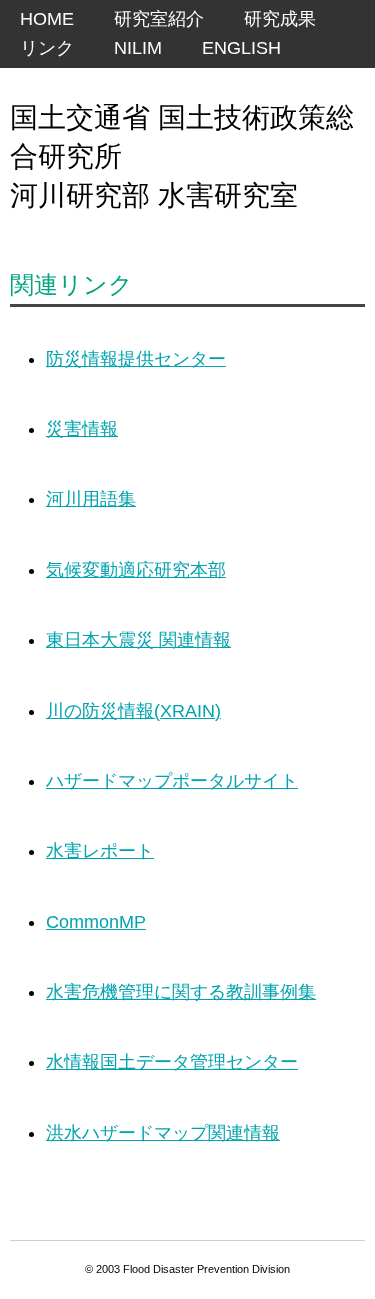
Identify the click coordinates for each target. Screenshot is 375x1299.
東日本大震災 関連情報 (138, 640)
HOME (47, 19)
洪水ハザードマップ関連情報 (163, 1133)
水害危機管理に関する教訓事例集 (181, 992)
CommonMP (96, 922)
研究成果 (280, 19)
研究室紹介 (159, 19)
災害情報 (82, 429)
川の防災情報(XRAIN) (133, 711)
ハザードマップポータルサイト (172, 781)
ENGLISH (241, 48)
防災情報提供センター (136, 359)
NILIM (138, 48)
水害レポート (100, 851)
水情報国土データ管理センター (172, 1062)
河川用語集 (91, 499)
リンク (47, 48)
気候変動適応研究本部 (136, 570)
